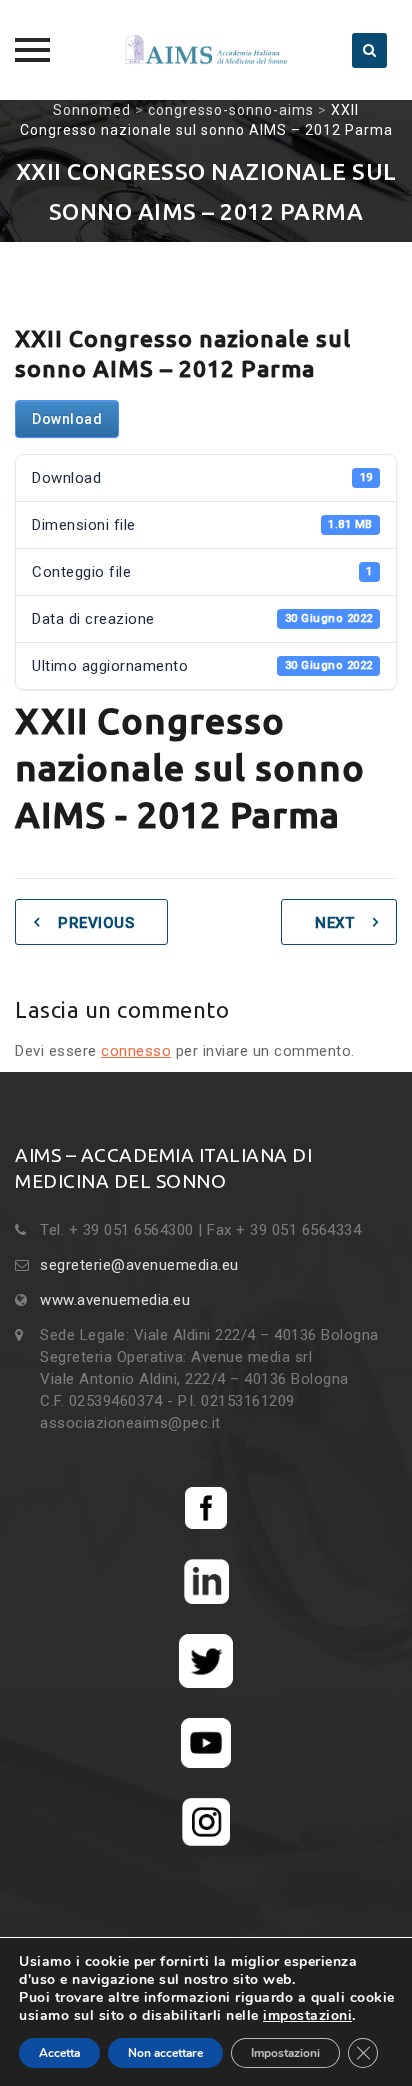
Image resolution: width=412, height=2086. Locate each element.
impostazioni (307, 2016)
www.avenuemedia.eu (115, 1300)
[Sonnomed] (206, 50)
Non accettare (165, 2053)
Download (67, 419)
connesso (136, 1051)
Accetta (59, 2053)
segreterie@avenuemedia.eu (139, 1265)
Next (334, 923)
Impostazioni (285, 2053)
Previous (96, 923)
